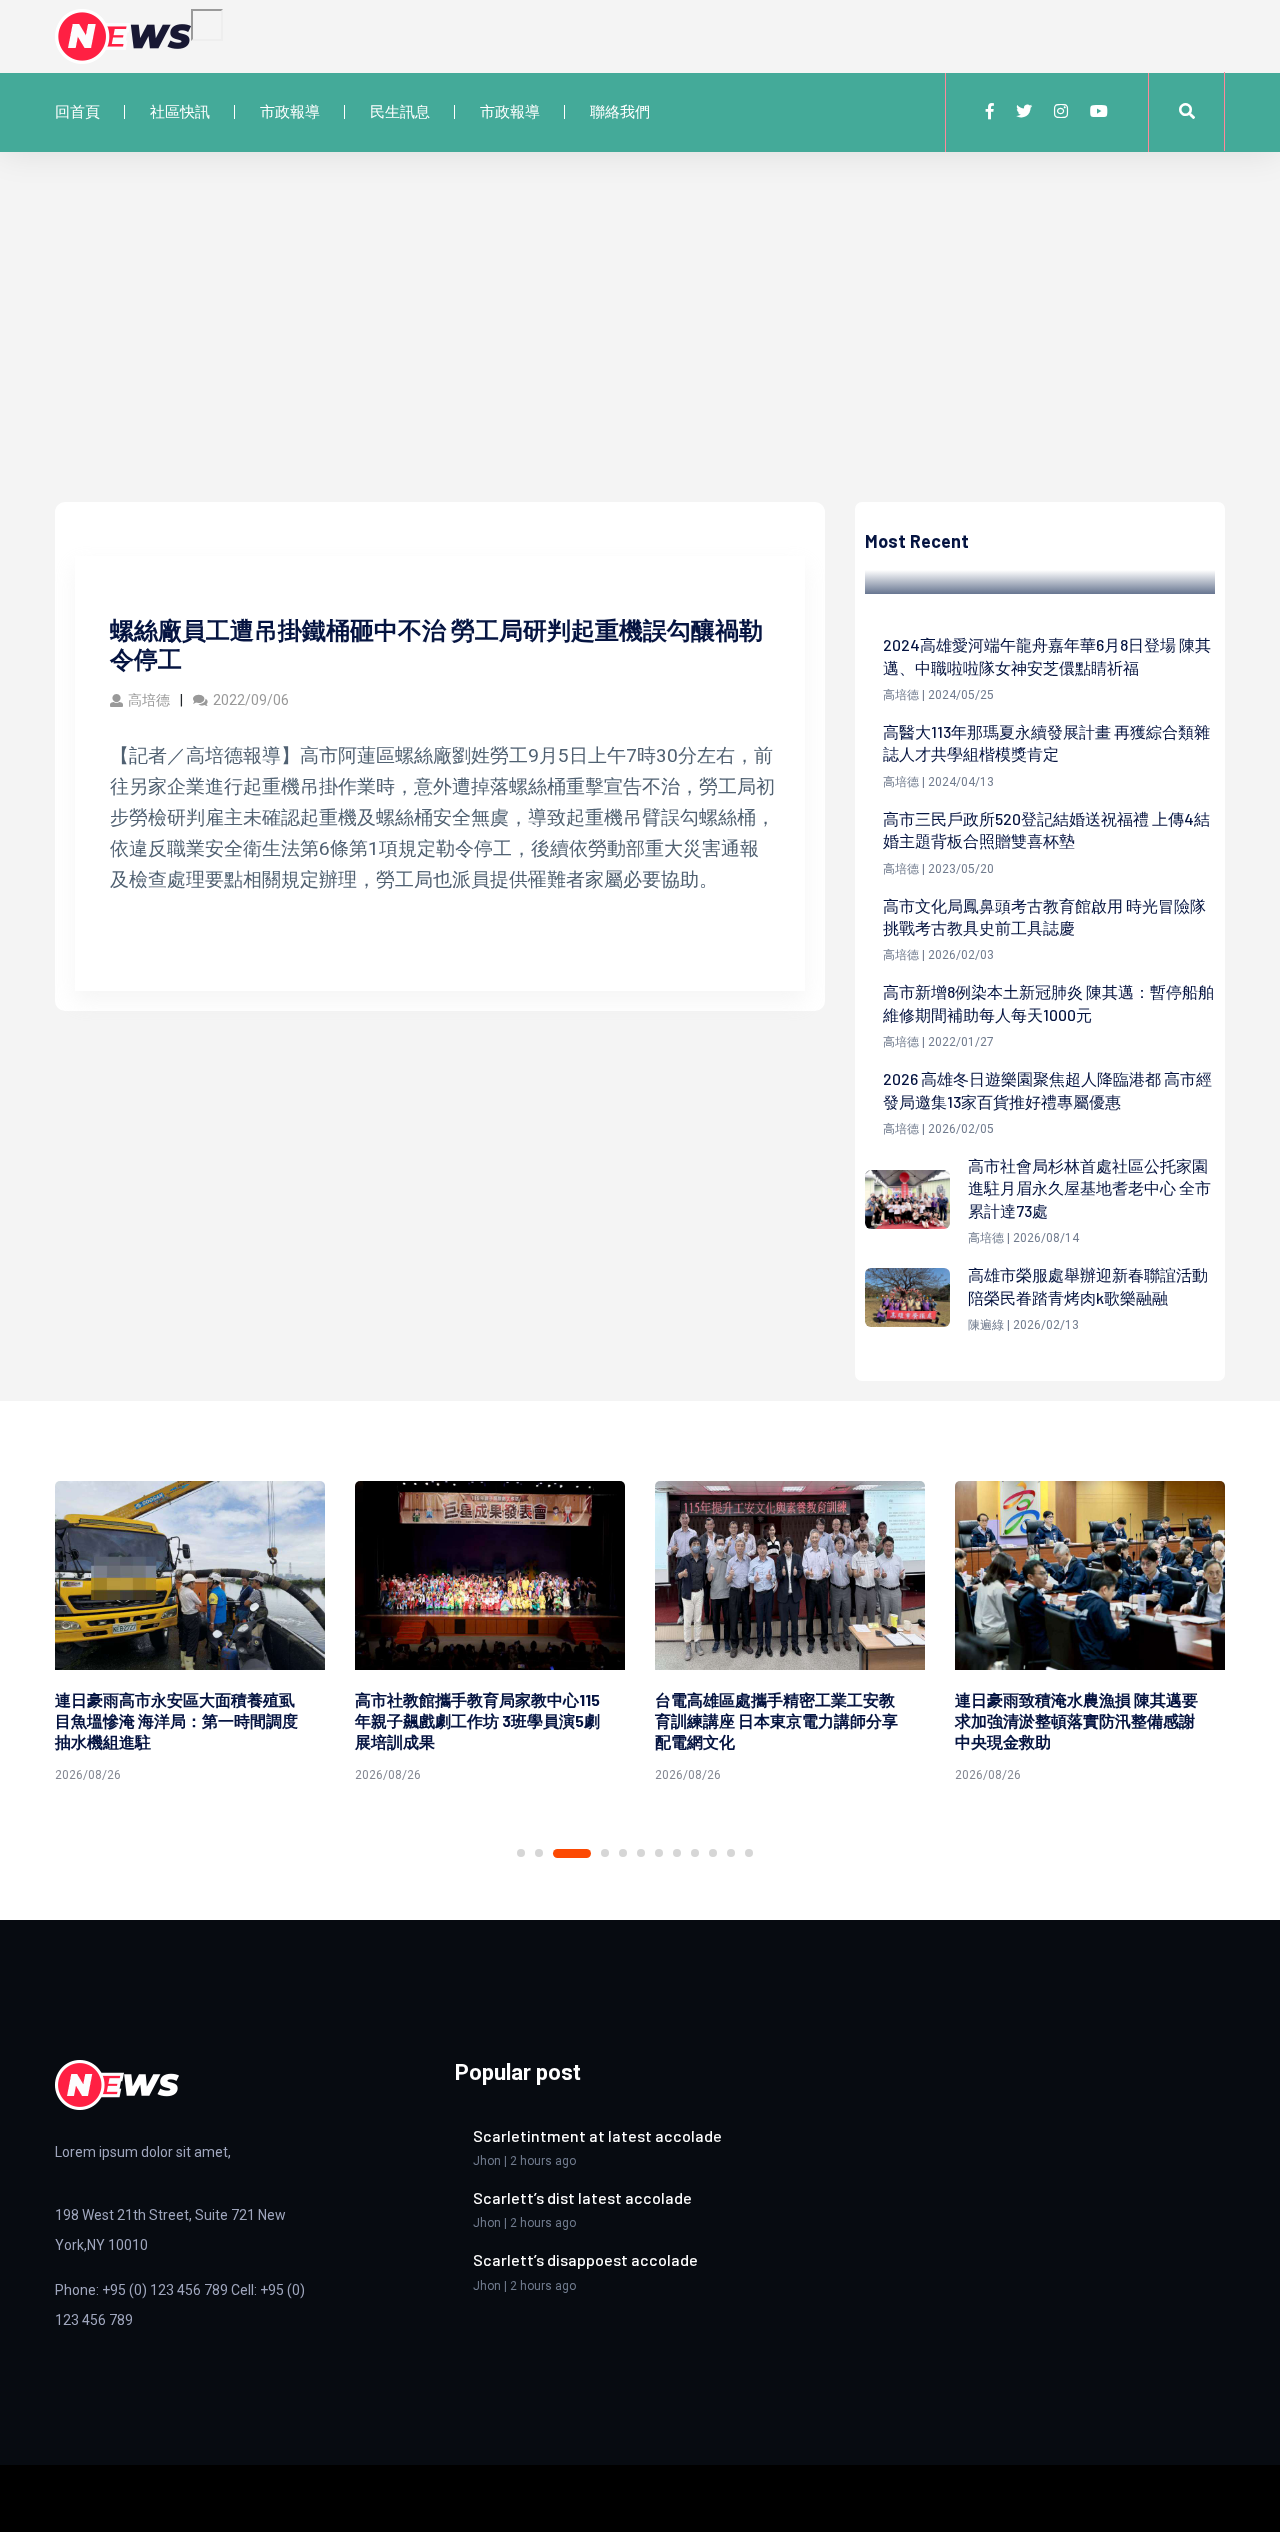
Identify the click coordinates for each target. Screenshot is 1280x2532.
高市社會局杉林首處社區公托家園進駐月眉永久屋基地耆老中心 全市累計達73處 (1089, 1188)
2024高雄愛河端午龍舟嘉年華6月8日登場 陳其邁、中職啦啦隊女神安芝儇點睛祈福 (1047, 655)
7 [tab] (659, 1853)
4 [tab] (605, 1853)
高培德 (149, 700)
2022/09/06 (251, 700)
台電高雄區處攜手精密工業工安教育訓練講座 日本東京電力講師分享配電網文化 (776, 1720)
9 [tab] (695, 1853)
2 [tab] (539, 1853)
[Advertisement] (640, 352)
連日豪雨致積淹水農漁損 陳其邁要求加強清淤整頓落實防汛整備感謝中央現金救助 (1076, 1720)
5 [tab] (623, 1853)
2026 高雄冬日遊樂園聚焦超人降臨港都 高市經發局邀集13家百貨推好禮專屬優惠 (1047, 1089)
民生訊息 (400, 112)
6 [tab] (641, 1853)
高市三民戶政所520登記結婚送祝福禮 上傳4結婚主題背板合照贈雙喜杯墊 (1046, 829)
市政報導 (290, 112)
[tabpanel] (190, 1635)
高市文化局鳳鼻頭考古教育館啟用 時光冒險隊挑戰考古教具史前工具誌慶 (1044, 916)
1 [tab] (521, 1853)
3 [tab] (572, 1853)
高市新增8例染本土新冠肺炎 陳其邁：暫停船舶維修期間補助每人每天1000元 (1048, 1002)
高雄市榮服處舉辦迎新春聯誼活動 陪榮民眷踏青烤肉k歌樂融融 (1088, 1285)
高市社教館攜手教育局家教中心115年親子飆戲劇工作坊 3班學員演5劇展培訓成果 (477, 1720)
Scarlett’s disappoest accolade (585, 2259)
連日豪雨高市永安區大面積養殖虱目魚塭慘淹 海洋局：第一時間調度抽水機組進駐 (176, 1720)
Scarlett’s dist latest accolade (582, 2197)
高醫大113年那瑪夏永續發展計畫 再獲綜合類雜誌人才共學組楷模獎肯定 (1046, 742)
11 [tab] (731, 1853)
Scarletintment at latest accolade (597, 2135)
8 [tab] (677, 1853)
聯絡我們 (620, 112)
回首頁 (77, 112)
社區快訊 (180, 112)
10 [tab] (713, 1853)
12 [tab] (749, 1853)
